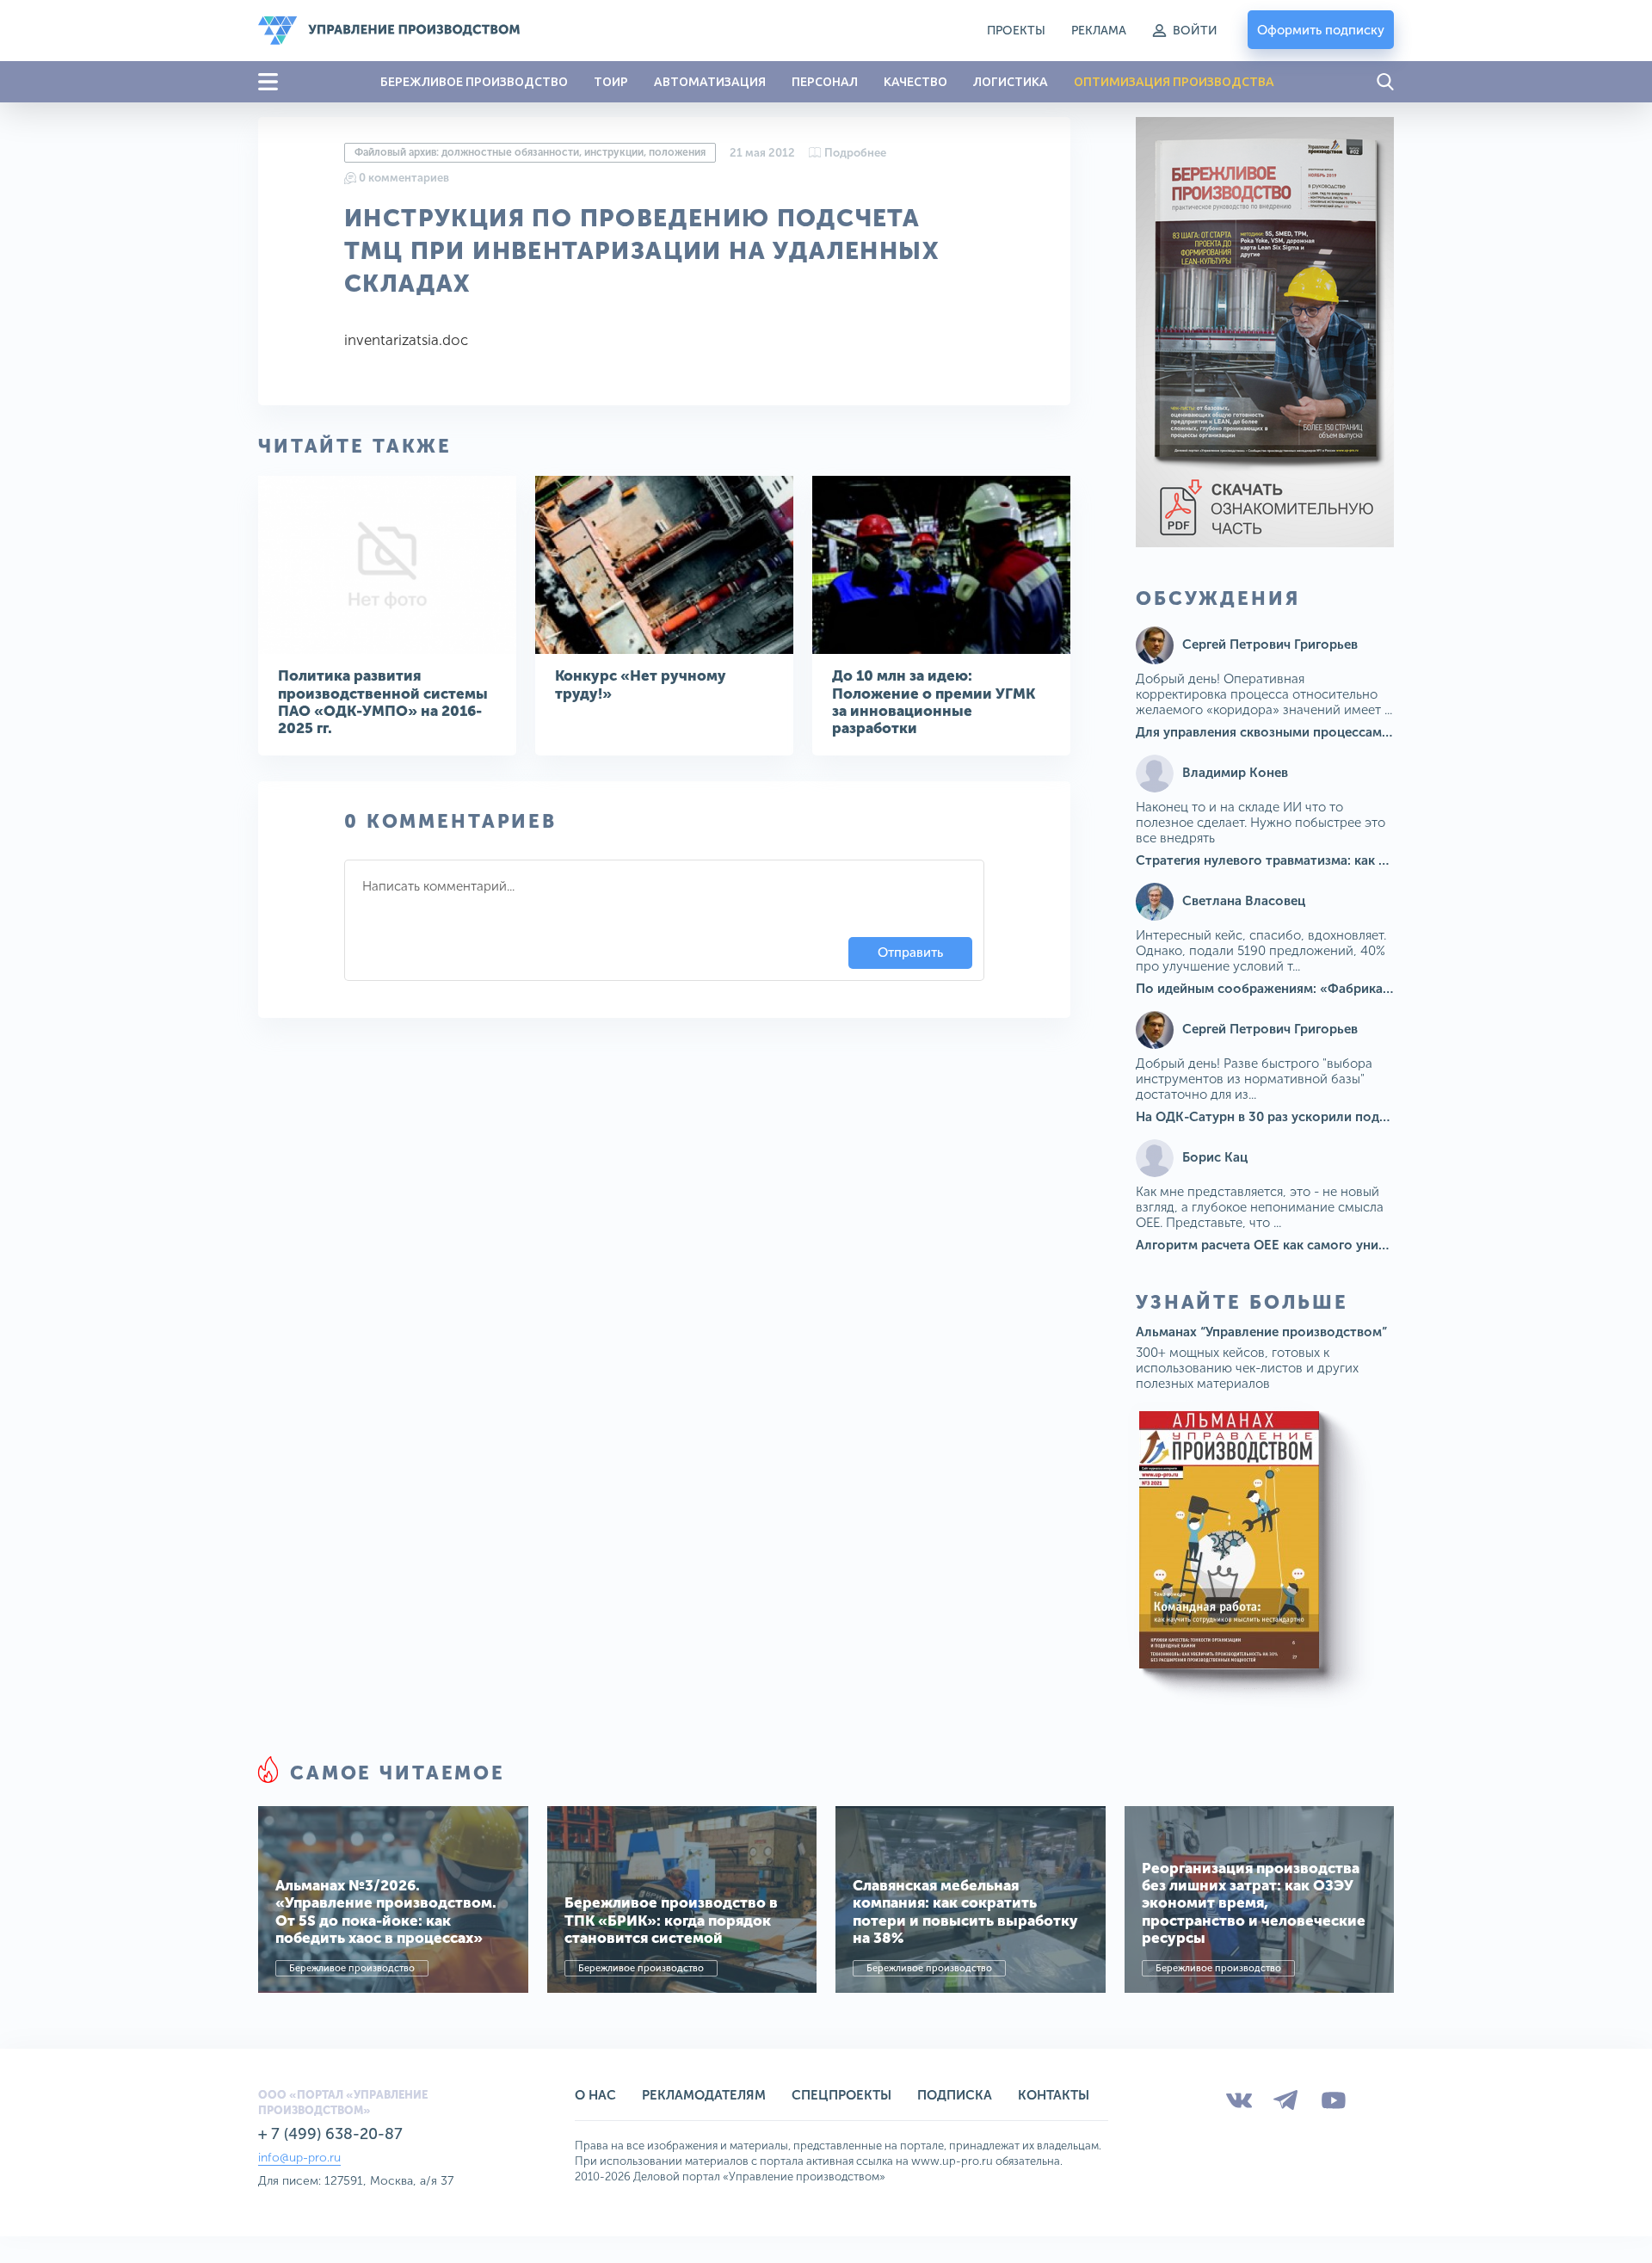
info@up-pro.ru (299, 2158)
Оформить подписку (1321, 30)
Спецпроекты (841, 2095)
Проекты (1016, 31)
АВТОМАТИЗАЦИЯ (710, 82)
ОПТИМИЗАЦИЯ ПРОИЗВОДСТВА (1174, 82)
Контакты (1054, 2095)
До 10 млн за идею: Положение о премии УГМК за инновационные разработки (934, 702)
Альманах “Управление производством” (1261, 1332)
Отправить (910, 953)
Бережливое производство (352, 1968)
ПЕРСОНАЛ (825, 82)
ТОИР (611, 82)
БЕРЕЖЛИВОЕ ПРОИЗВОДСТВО (474, 82)
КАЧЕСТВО (915, 82)
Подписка (955, 2095)
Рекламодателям (704, 2095)
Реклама (1099, 31)
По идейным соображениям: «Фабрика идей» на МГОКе (1313, 989)
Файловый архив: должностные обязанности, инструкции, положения (530, 152)
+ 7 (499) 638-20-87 (330, 2134)
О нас (595, 2095)
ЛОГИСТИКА (1011, 82)
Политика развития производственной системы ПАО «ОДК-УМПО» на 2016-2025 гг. (383, 702)
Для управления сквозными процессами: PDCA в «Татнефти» (1328, 732)
